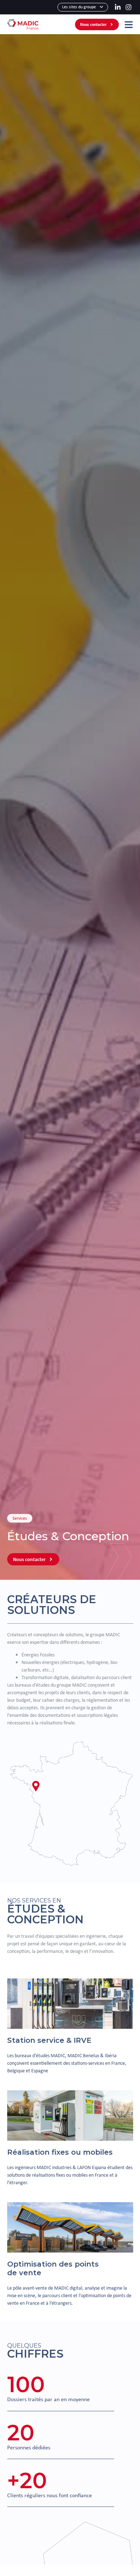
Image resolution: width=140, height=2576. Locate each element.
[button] (36, 1787)
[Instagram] (128, 7)
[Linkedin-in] (118, 7)
